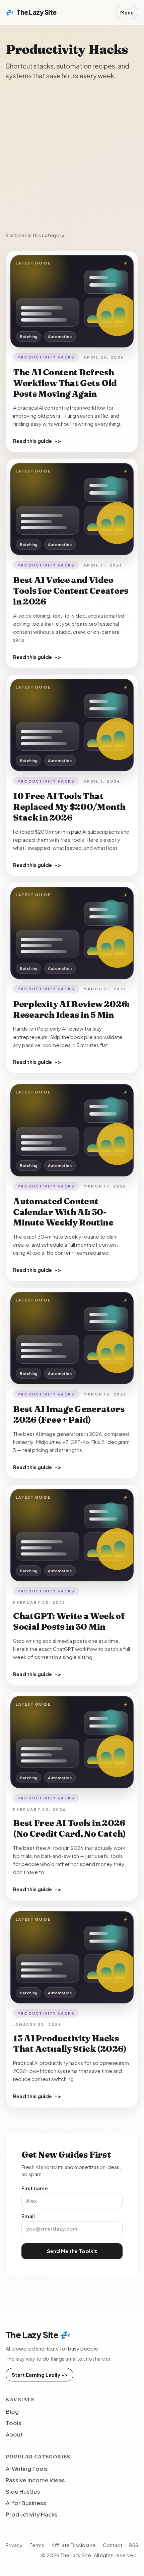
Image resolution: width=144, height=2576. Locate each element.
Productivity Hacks (46, 357)
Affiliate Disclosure (74, 2545)
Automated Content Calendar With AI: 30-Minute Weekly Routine (63, 1212)
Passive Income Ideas (35, 2480)
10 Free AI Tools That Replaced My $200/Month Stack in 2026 (69, 807)
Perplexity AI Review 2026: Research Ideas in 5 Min (71, 1009)
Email (28, 2216)
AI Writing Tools (27, 2468)
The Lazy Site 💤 (38, 2335)
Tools (14, 2423)
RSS (134, 2545)
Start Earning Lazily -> (40, 2375)
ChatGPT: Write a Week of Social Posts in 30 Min (69, 1621)
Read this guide (37, 441)
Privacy (14, 2545)
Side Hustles (23, 2491)
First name (35, 2188)
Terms (37, 2545)
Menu (127, 12)
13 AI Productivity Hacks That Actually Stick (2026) (70, 2044)
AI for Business (26, 2503)
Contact (113, 2545)
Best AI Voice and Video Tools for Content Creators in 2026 (71, 591)
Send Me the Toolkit (72, 2251)
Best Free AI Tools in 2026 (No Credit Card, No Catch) (69, 1828)
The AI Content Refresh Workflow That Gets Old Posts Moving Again (65, 383)
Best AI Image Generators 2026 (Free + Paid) (69, 1414)
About (14, 2434)
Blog (12, 2411)
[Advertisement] (72, 156)
